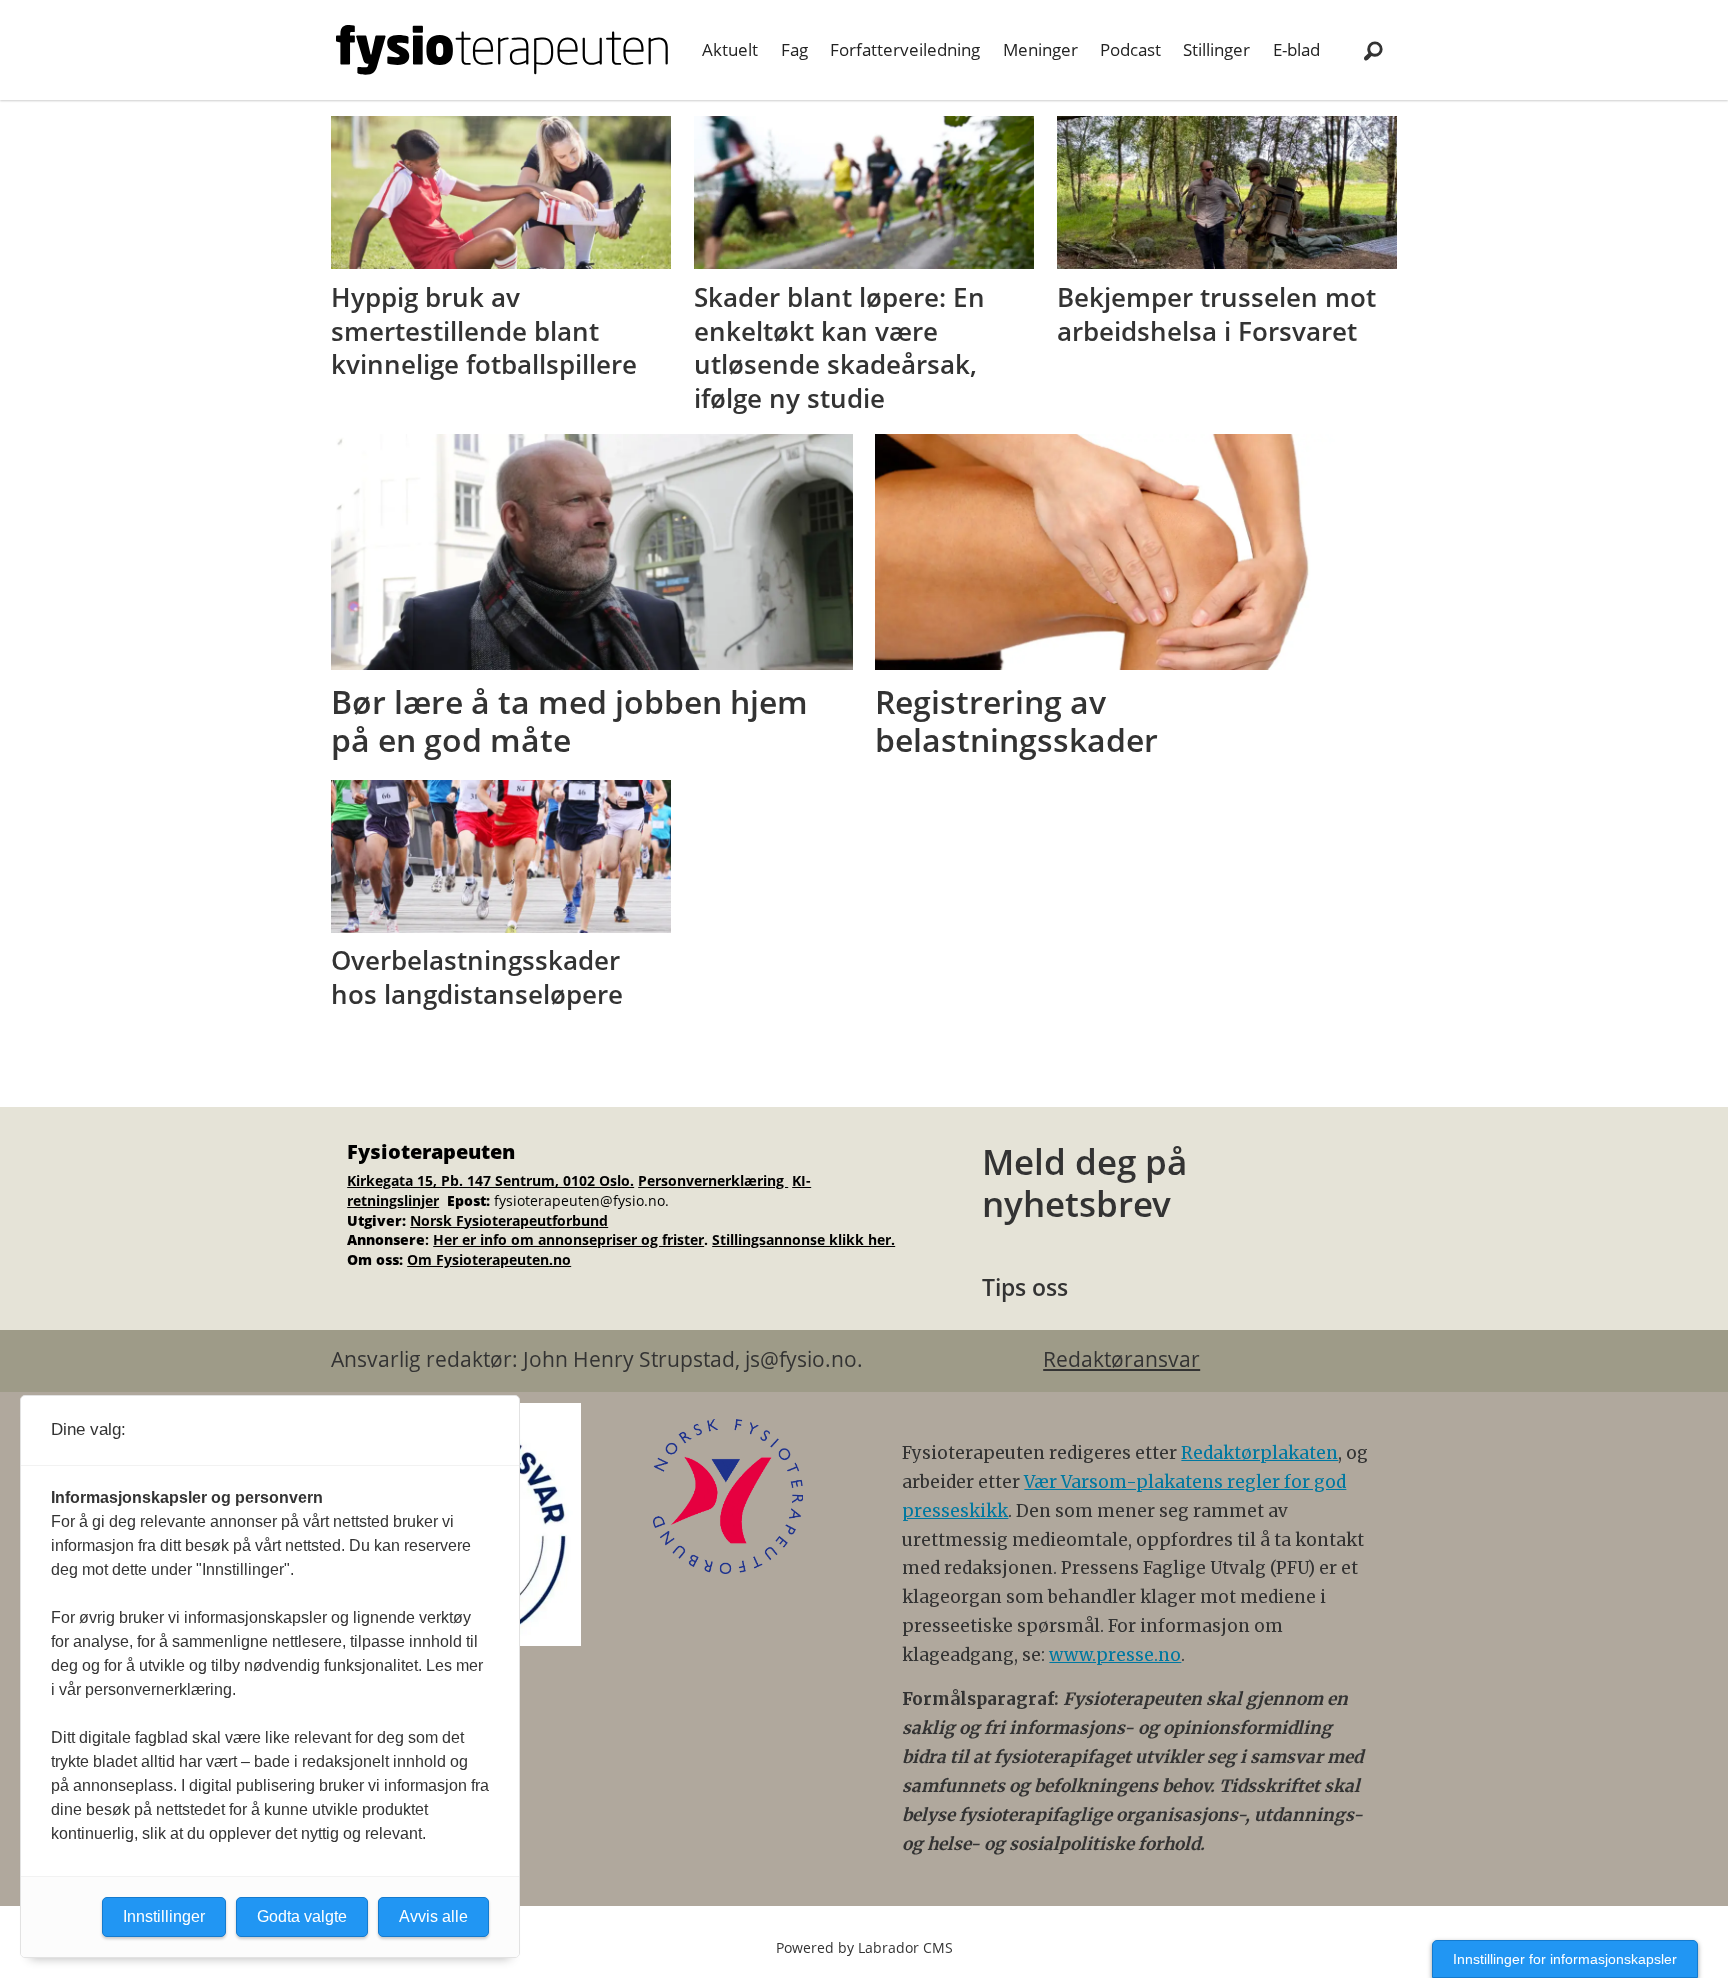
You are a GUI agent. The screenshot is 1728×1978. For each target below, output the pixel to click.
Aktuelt (730, 49)
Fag (794, 49)
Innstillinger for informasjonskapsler (1565, 1959)
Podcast (1130, 49)
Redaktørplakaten (1259, 1453)
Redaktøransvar (1121, 1359)
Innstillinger (164, 1916)
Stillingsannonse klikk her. (803, 1239)
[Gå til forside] (502, 50)
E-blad (1296, 49)
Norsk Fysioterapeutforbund (509, 1220)
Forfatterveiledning (905, 49)
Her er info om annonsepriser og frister (568, 1239)
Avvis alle (433, 1916)
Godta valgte (302, 1916)
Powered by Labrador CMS (864, 1947)
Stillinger (1216, 49)
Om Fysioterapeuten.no (489, 1259)
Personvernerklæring (713, 1180)
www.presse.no (1115, 1655)
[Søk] (1373, 50)
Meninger (1040, 49)
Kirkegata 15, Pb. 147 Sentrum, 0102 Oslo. (490, 1180)
